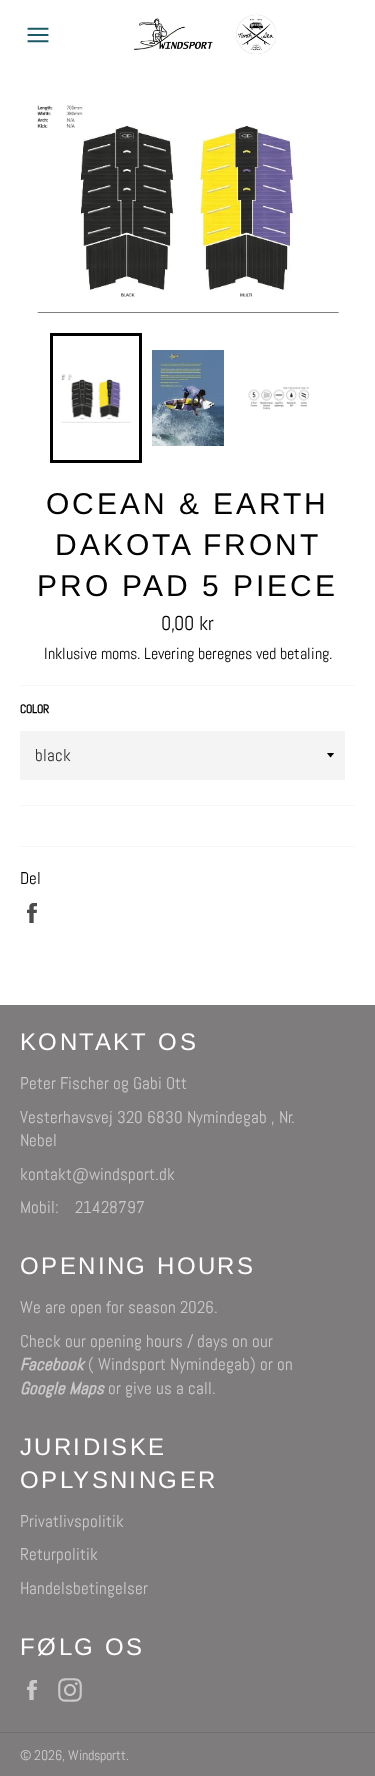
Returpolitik (59, 1554)
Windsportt (97, 1755)
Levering (169, 653)
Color (34, 709)
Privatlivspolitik (72, 1521)
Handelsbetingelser (84, 1588)
